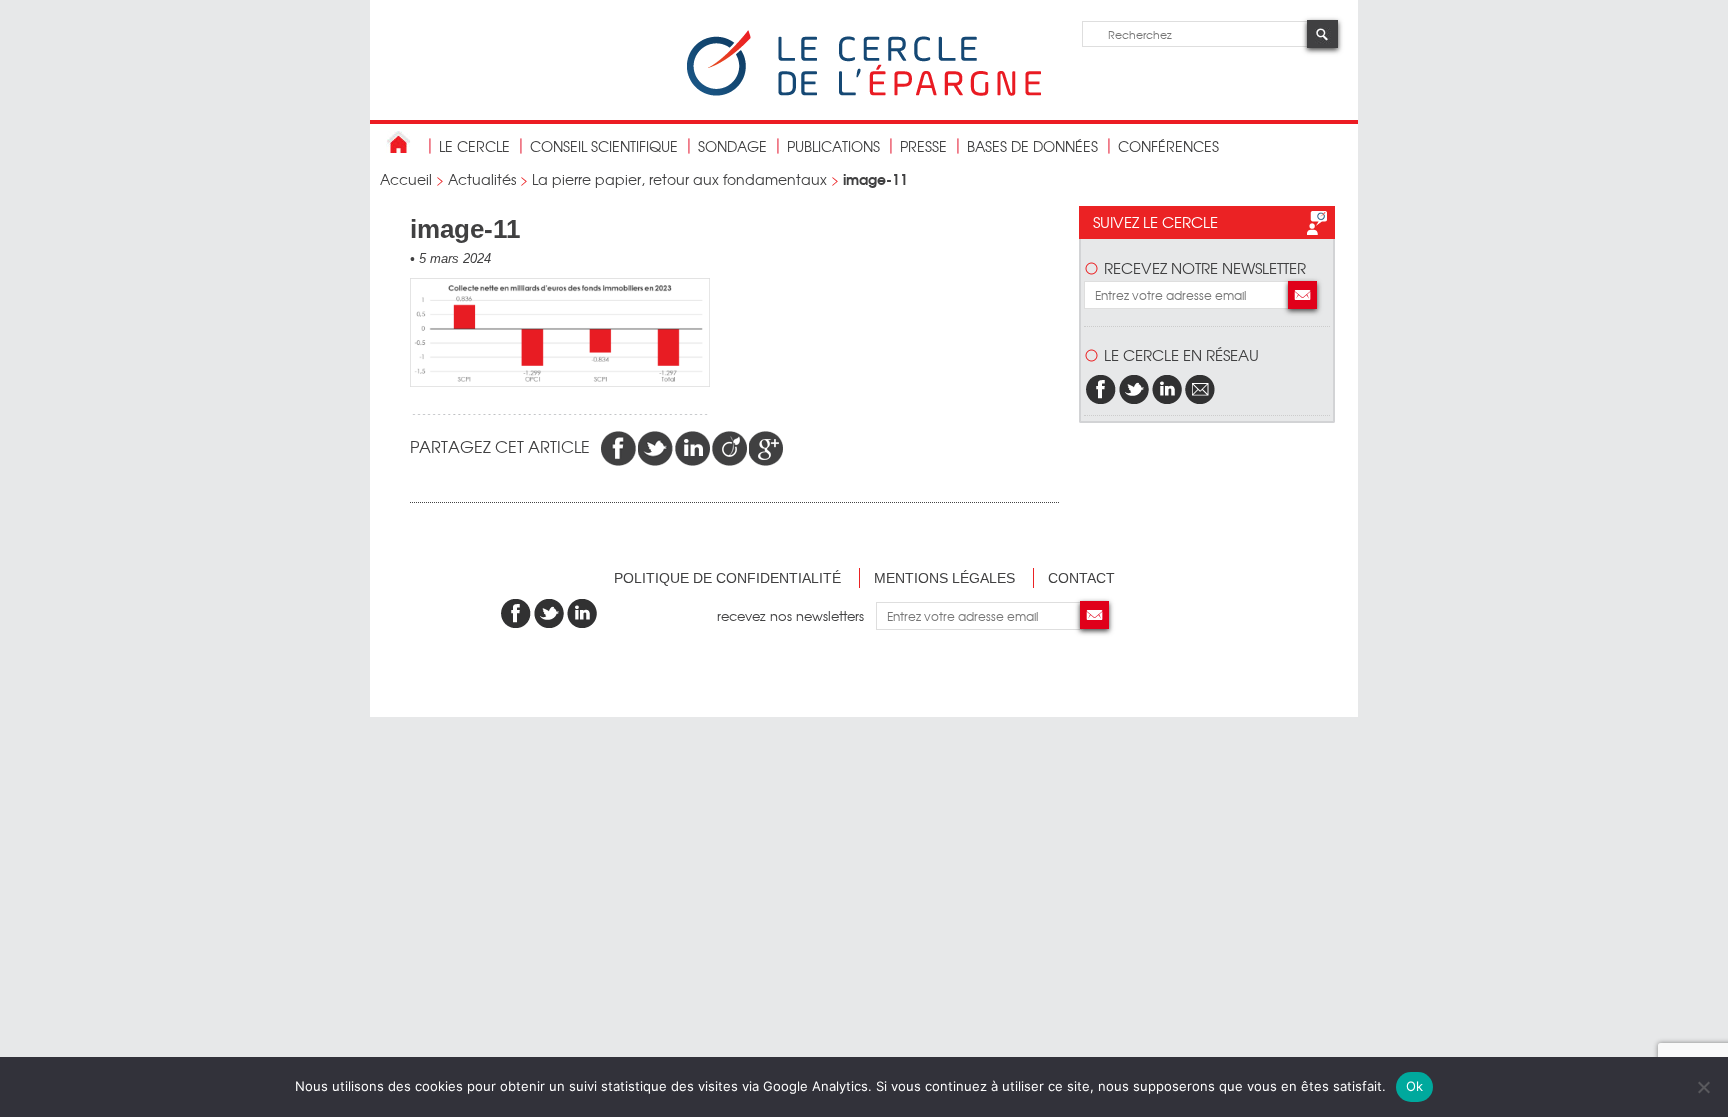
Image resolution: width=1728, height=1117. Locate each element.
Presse (923, 146)
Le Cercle (474, 146)
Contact (1081, 578)
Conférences (1168, 146)
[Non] (1703, 1087)
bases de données (1032, 146)
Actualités (482, 179)
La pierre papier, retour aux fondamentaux (679, 179)
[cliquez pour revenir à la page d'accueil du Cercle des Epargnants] (864, 91)
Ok (1415, 1086)
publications (833, 146)
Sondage (732, 146)
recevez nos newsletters (796, 615)
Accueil (406, 179)
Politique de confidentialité (727, 578)
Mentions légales (944, 578)
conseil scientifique (604, 146)
